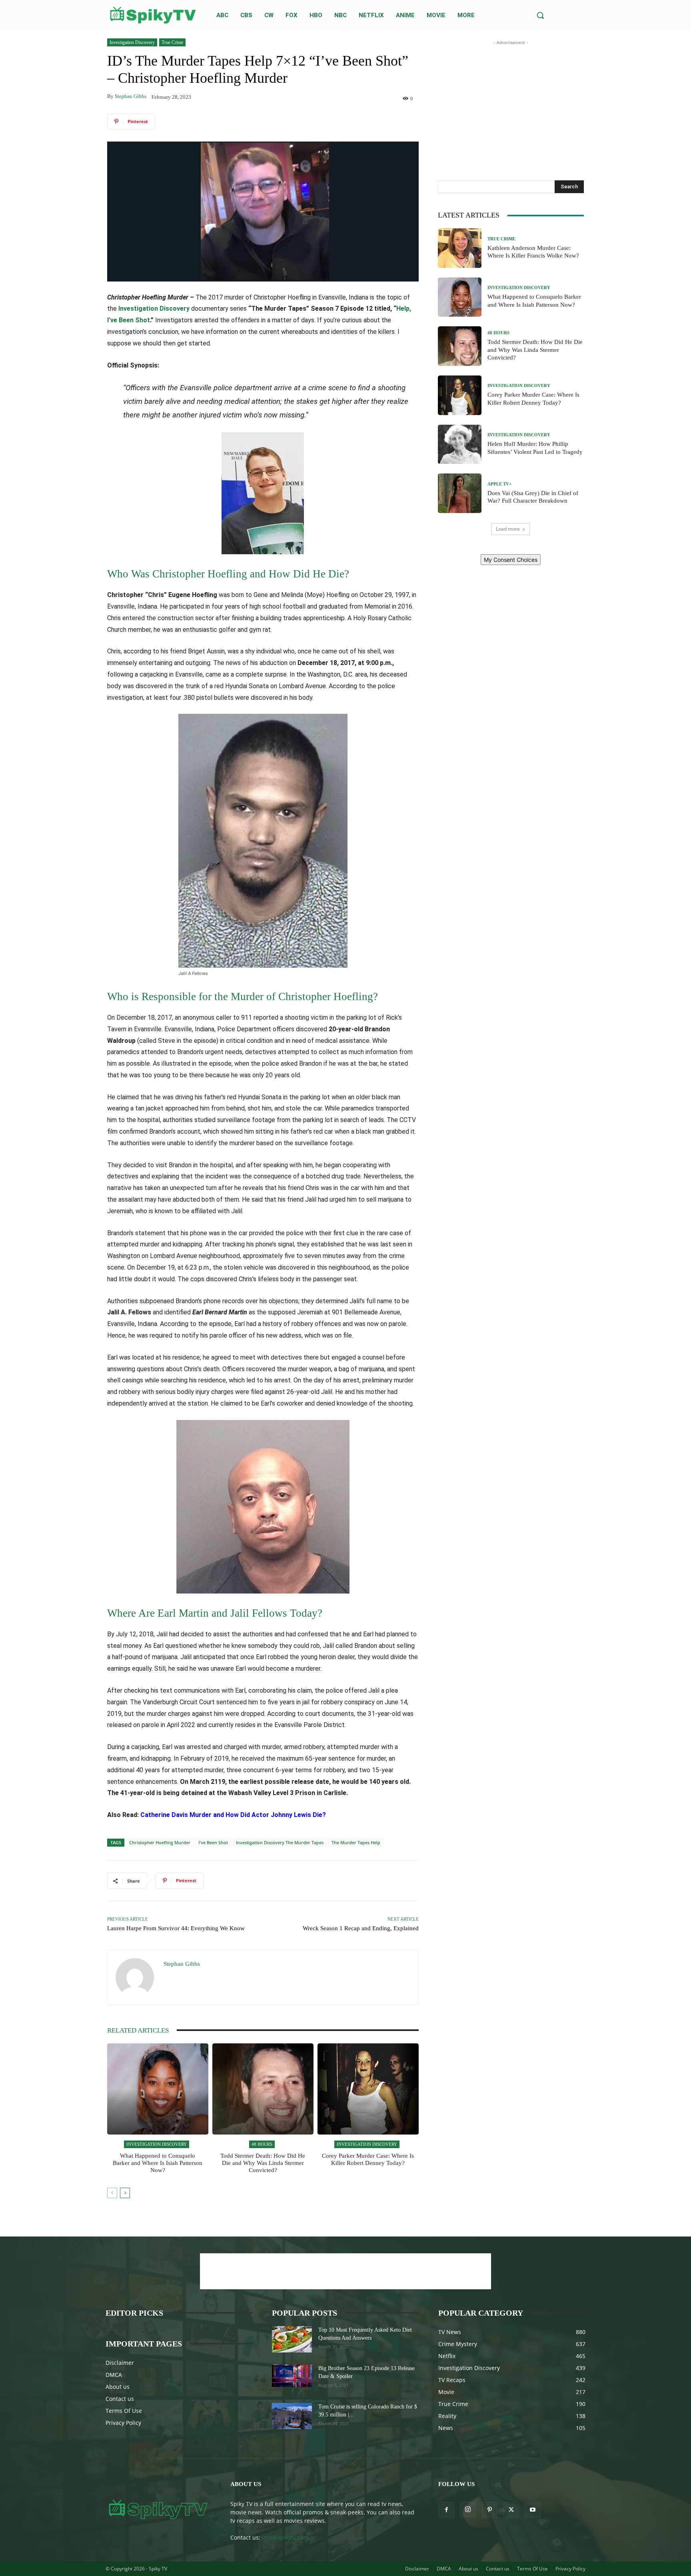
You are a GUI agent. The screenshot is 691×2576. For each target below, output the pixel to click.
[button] (540, 15)
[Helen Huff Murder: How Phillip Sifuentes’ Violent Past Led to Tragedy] (460, 444)
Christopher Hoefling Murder (160, 1842)
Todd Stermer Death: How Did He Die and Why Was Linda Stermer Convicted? (263, 2163)
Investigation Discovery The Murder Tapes (280, 1842)
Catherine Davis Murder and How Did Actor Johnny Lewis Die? (233, 1815)
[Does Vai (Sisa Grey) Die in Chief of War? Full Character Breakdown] (460, 493)
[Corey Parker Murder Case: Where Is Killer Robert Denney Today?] (368, 2089)
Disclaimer (120, 2363)
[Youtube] (533, 2510)
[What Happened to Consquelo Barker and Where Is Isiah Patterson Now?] (158, 2089)
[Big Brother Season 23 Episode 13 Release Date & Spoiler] (292, 2376)
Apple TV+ (499, 484)
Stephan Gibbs (131, 96)
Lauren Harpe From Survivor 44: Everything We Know (176, 1928)
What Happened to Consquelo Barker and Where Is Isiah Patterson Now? (158, 2163)
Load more (508, 529)
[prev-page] (112, 2193)
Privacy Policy (123, 2423)
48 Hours (262, 2144)
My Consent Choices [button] (511, 560)
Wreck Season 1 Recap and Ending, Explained (361, 1928)
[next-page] (125, 2193)
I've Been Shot (213, 1842)
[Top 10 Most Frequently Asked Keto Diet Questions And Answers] (292, 2339)
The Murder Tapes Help (356, 1842)
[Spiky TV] (153, 15)
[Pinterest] (489, 2510)
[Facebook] (446, 2510)
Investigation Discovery (132, 42)
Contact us (120, 2399)
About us (118, 2387)
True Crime (172, 42)
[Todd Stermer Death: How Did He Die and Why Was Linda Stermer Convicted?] (263, 2089)
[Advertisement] (511, 97)
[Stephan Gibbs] (136, 1977)
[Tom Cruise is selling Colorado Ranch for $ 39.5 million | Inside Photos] (292, 2416)
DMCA (114, 2375)
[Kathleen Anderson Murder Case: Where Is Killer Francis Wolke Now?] (460, 248)
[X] (511, 2510)
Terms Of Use (124, 2411)
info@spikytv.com (285, 2537)
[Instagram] (468, 2510)
